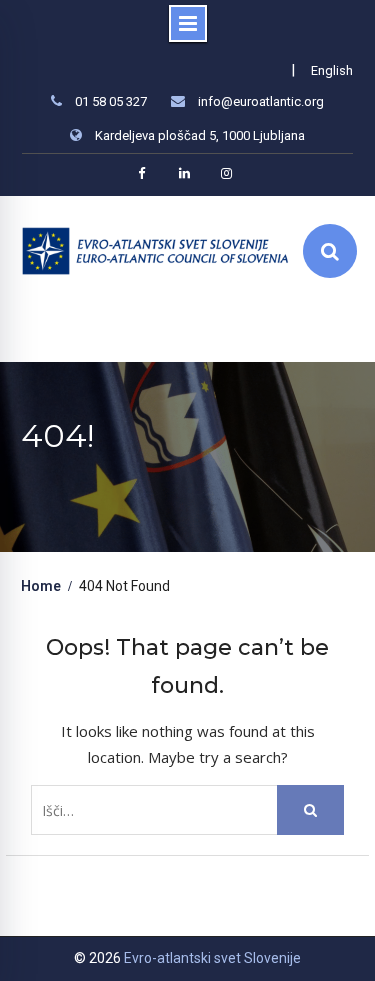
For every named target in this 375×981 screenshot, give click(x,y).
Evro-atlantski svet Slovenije (212, 958)
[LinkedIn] (184, 173)
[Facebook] (142, 173)
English (332, 70)
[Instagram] (226, 173)
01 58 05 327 (111, 101)
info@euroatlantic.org (261, 101)
